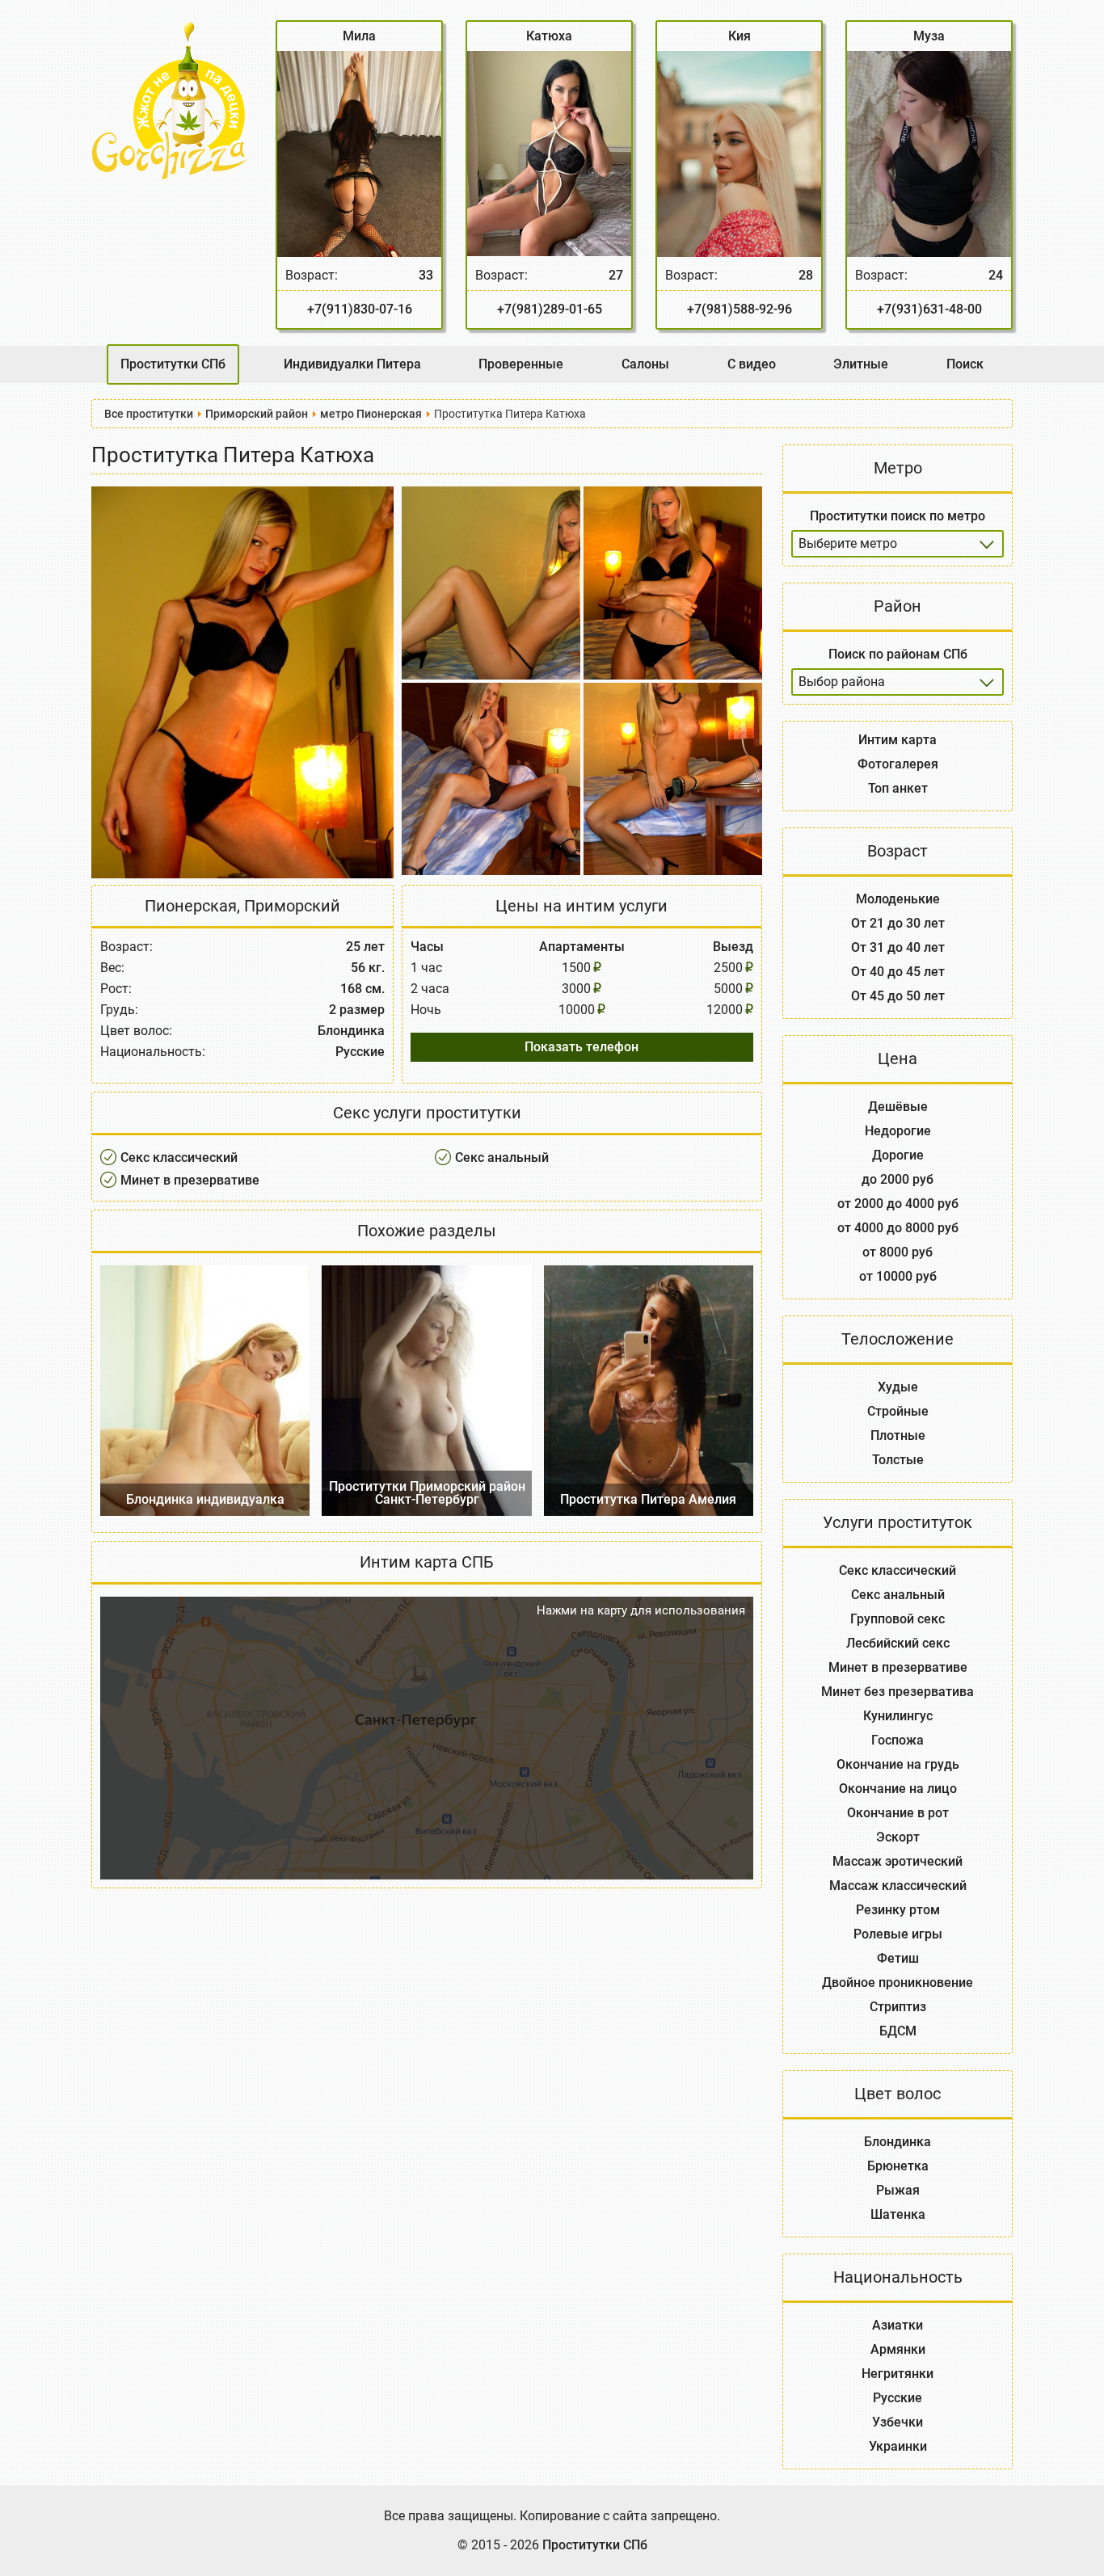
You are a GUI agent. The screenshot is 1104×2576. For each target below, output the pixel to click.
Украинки (898, 2446)
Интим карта (898, 740)
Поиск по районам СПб (898, 654)
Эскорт (898, 1837)
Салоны (645, 364)
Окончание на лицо (898, 1789)
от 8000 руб (898, 1252)
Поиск (965, 364)
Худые (898, 1387)
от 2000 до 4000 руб (898, 1204)
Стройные (898, 1411)
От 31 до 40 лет (898, 947)
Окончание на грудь (898, 1764)
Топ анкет (898, 788)
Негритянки (898, 2374)
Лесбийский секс (898, 1643)
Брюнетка (898, 2166)
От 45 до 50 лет (898, 996)
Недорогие (898, 1131)
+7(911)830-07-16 (360, 309)
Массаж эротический (898, 1861)
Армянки (898, 2349)
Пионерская (191, 906)
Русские (898, 2398)
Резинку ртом (898, 1910)
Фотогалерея (898, 764)
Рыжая (898, 2190)
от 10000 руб (898, 1276)
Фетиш (898, 1958)
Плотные (898, 1435)
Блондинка (898, 2142)
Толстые (898, 1460)
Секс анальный (502, 1158)
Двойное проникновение (898, 1983)
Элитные (861, 364)
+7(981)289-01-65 (550, 309)
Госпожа (898, 1740)
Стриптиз (898, 2007)
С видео (752, 364)
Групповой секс (898, 1619)
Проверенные (521, 364)
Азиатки (898, 2325)
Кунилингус (898, 1716)
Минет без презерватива (898, 1692)
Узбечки (898, 2422)
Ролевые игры (898, 1934)
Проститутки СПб (173, 364)
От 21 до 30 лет (898, 923)
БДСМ (898, 2031)
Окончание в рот (898, 1813)
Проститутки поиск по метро (898, 516)
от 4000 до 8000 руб (898, 1228)
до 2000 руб (898, 1179)
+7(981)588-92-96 (740, 309)
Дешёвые (898, 1107)
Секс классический (179, 1158)
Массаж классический (898, 1886)
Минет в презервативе (190, 1180)
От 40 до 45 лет (898, 972)
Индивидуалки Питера (352, 364)
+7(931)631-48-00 (929, 309)
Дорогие (898, 1155)
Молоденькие (898, 899)
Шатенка (898, 2214)
